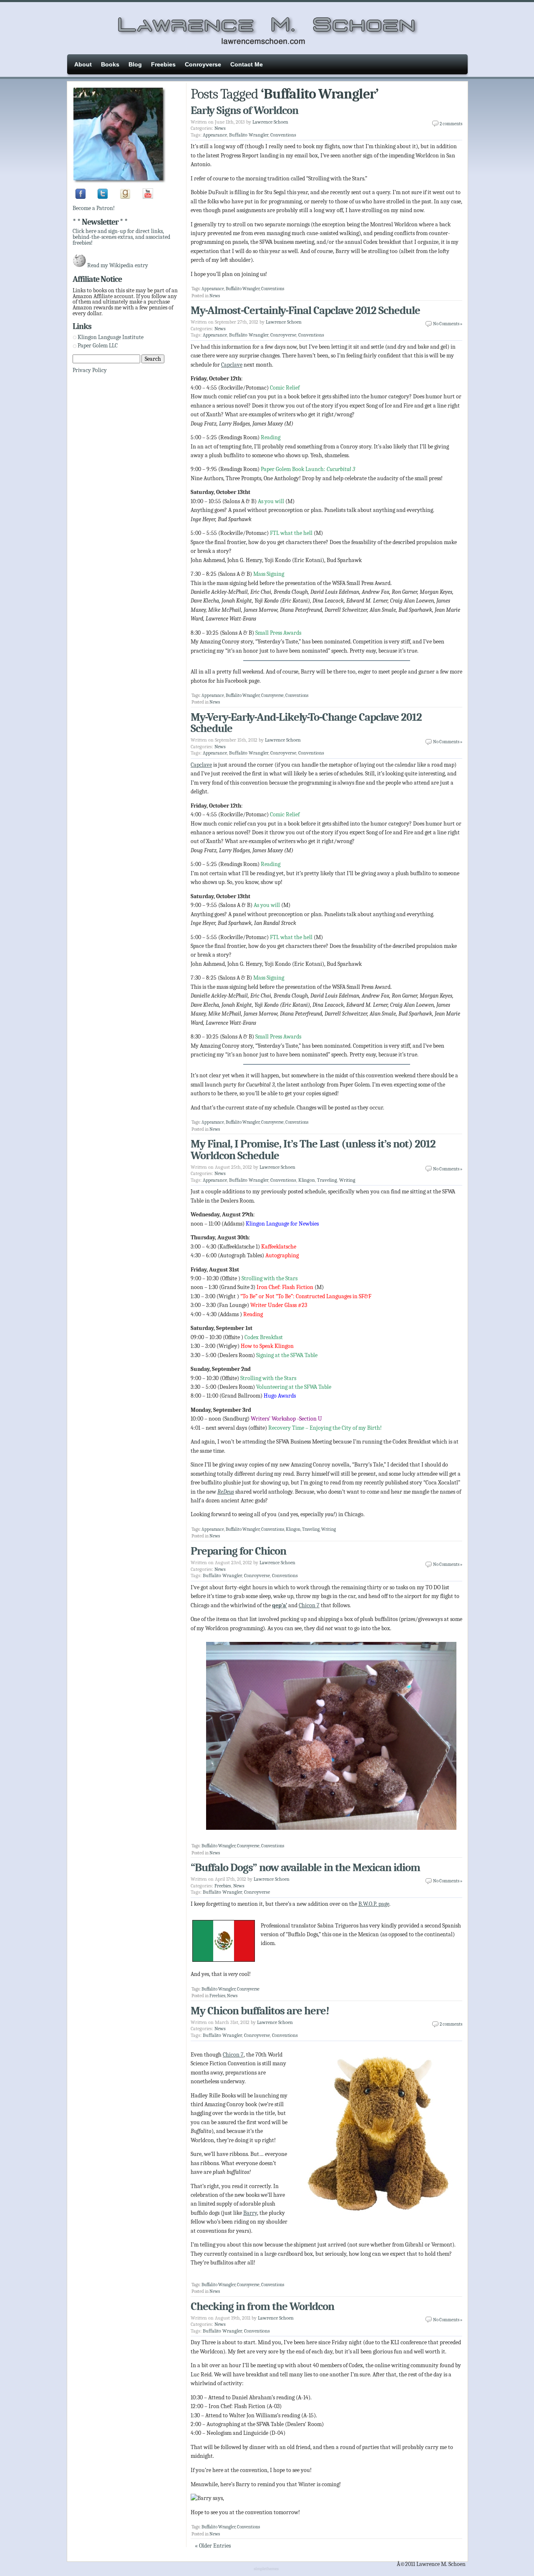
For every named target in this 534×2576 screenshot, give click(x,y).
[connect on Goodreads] (125, 197)
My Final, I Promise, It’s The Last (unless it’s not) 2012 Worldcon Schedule (313, 1150)
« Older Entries (213, 2546)
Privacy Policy (90, 370)
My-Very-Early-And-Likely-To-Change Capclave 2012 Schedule (306, 723)
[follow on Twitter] (103, 197)
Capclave (232, 365)
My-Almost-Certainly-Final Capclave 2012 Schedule (305, 310)
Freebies (163, 64)
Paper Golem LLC (98, 346)
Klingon (307, 1180)
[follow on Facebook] (81, 197)
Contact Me (247, 64)
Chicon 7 (309, 1605)
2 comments (451, 124)
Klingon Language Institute (111, 337)
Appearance (215, 135)
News (220, 128)
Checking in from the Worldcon (262, 2306)
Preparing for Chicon (238, 1551)
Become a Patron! (94, 208)
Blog (135, 64)
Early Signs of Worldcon (244, 110)
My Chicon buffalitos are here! (260, 2011)
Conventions (283, 135)
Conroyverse (203, 64)
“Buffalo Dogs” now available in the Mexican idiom (305, 1868)
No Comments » (448, 324)
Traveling (327, 1180)
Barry (250, 2213)
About (83, 64)
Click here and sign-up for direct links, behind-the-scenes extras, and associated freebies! (121, 237)
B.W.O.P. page (374, 1904)
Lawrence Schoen (270, 122)
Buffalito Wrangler (249, 135)
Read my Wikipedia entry (118, 265)
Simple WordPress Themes (267, 2569)
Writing (347, 1180)
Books (110, 64)
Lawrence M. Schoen (267, 27)
